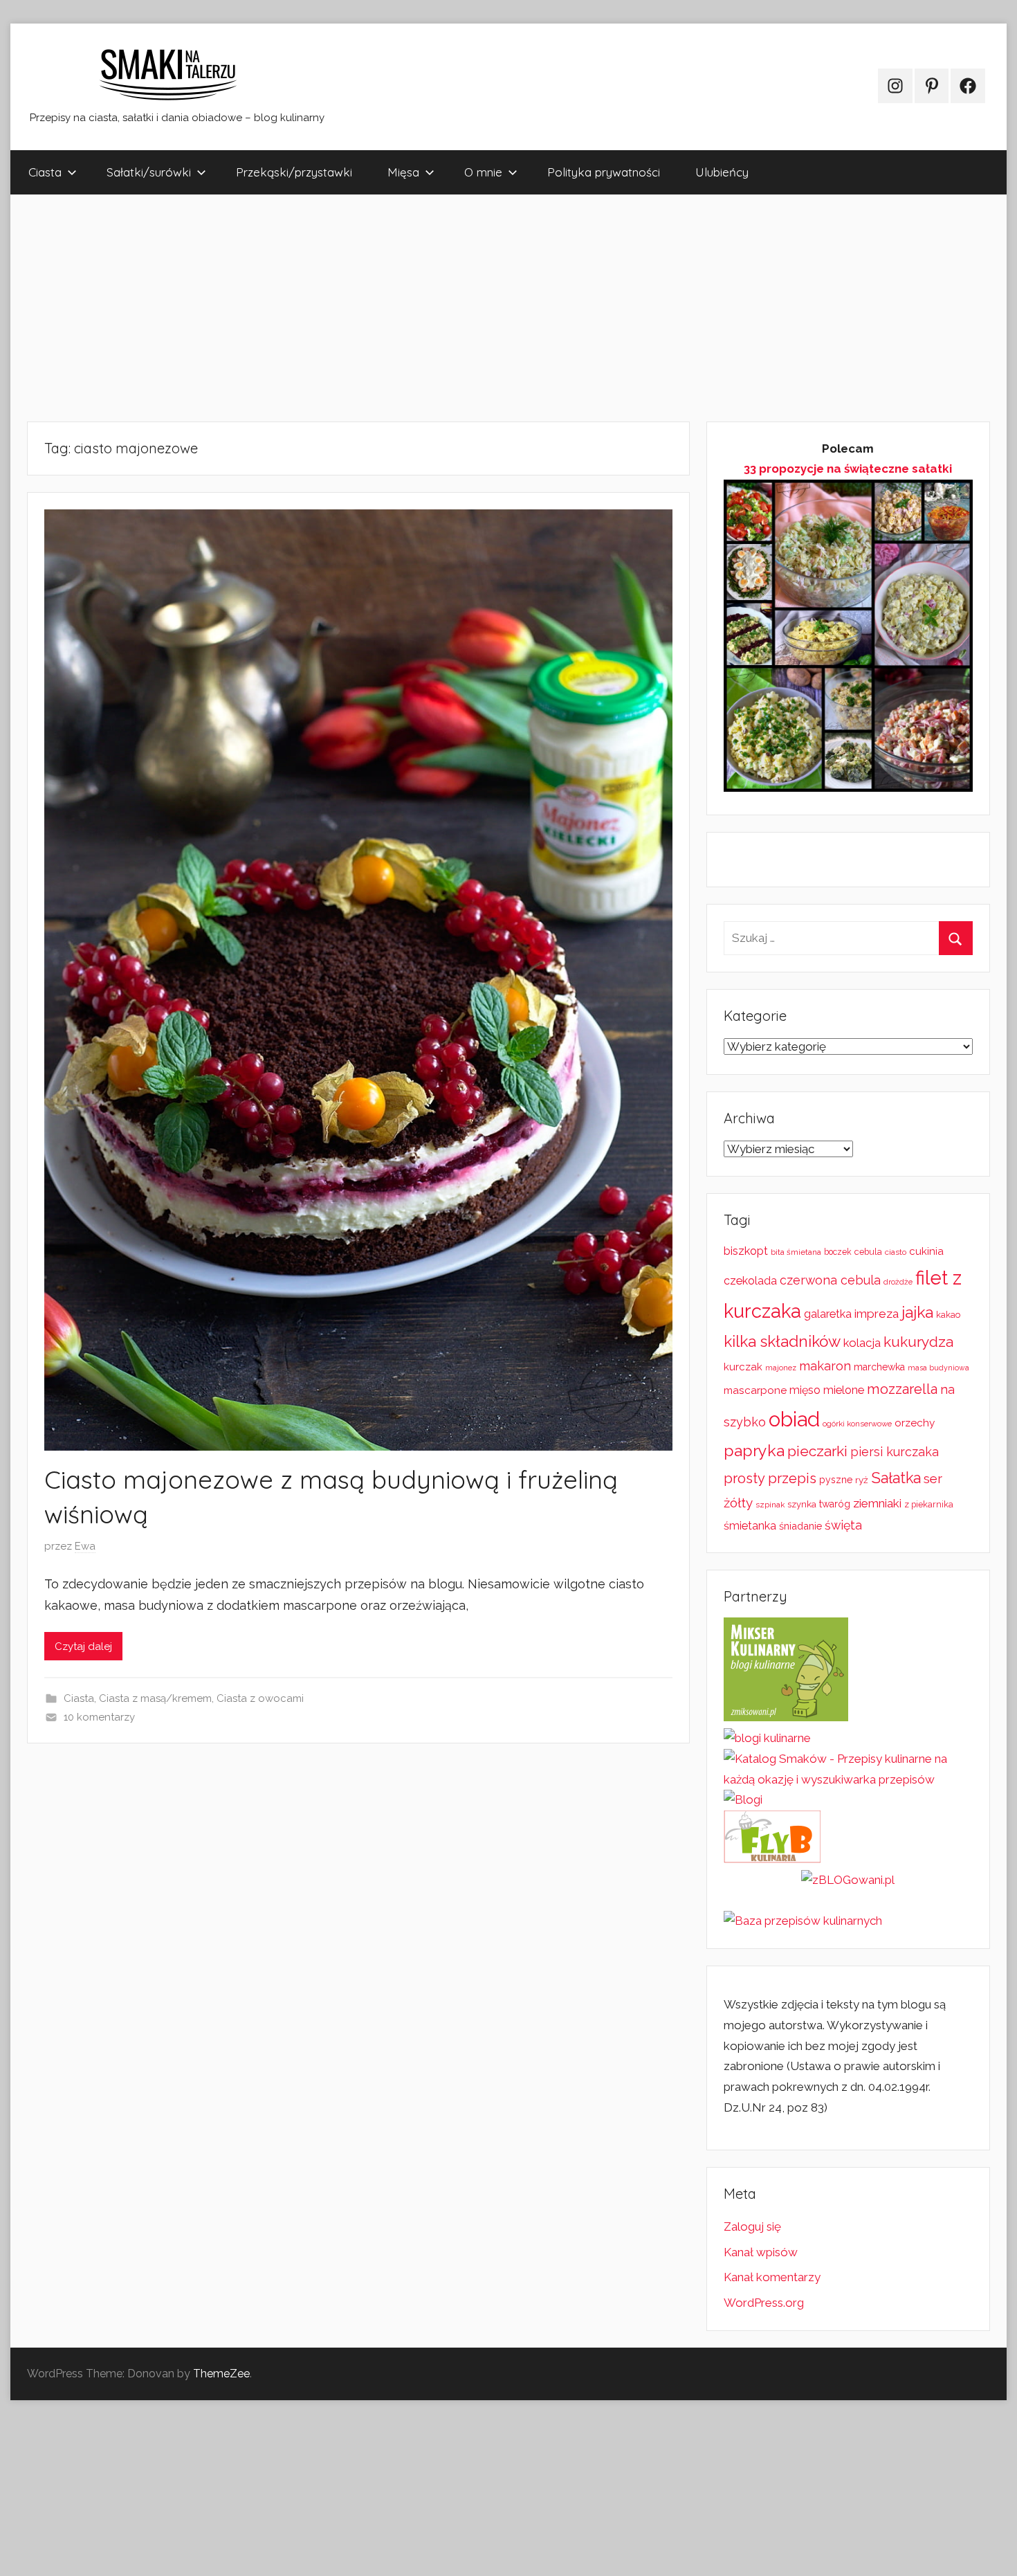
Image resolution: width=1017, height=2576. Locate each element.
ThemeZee (221, 2374)
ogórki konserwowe (857, 1424)
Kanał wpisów (761, 2252)
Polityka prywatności (604, 172)
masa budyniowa (938, 1368)
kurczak (743, 1367)
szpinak (770, 1505)
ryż (862, 1480)
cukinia (926, 1251)
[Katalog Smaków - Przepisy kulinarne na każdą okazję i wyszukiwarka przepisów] (848, 1779)
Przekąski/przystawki (294, 172)
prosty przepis (770, 1478)
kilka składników (782, 1341)
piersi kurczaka (895, 1452)
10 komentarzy (99, 1717)
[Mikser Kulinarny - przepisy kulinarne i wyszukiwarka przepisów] (786, 1717)
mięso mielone (827, 1390)
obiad (794, 1419)
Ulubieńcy (722, 172)
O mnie (483, 172)
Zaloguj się (752, 2226)
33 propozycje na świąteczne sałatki (848, 469)
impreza (877, 1314)
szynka (802, 1504)
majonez (781, 1368)
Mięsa (403, 172)
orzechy (915, 1423)
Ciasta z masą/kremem (155, 1698)
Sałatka (896, 1478)
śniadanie (800, 1526)
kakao (948, 1315)
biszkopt (746, 1251)
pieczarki (817, 1451)
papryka (754, 1450)
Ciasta (45, 172)
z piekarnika (929, 1504)
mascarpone (755, 1390)
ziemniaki (877, 1503)
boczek (838, 1252)
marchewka (879, 1367)
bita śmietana (796, 1252)
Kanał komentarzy (772, 2277)
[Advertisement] (425, 308)
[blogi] (743, 1799)
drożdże (898, 1282)
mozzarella (902, 1389)
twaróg (835, 1504)
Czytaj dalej (83, 1647)
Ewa (85, 1546)
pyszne (836, 1480)
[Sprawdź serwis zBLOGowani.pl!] (848, 1880)
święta (843, 1525)
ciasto (896, 1252)
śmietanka (750, 1526)
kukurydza (918, 1342)
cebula (868, 1252)
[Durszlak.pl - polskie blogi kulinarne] (767, 1738)
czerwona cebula (830, 1280)
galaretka (828, 1314)
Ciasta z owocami (260, 1698)
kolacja (862, 1343)
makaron (825, 1366)
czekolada (750, 1281)
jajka (917, 1312)
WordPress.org (764, 2303)
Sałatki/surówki (149, 172)
